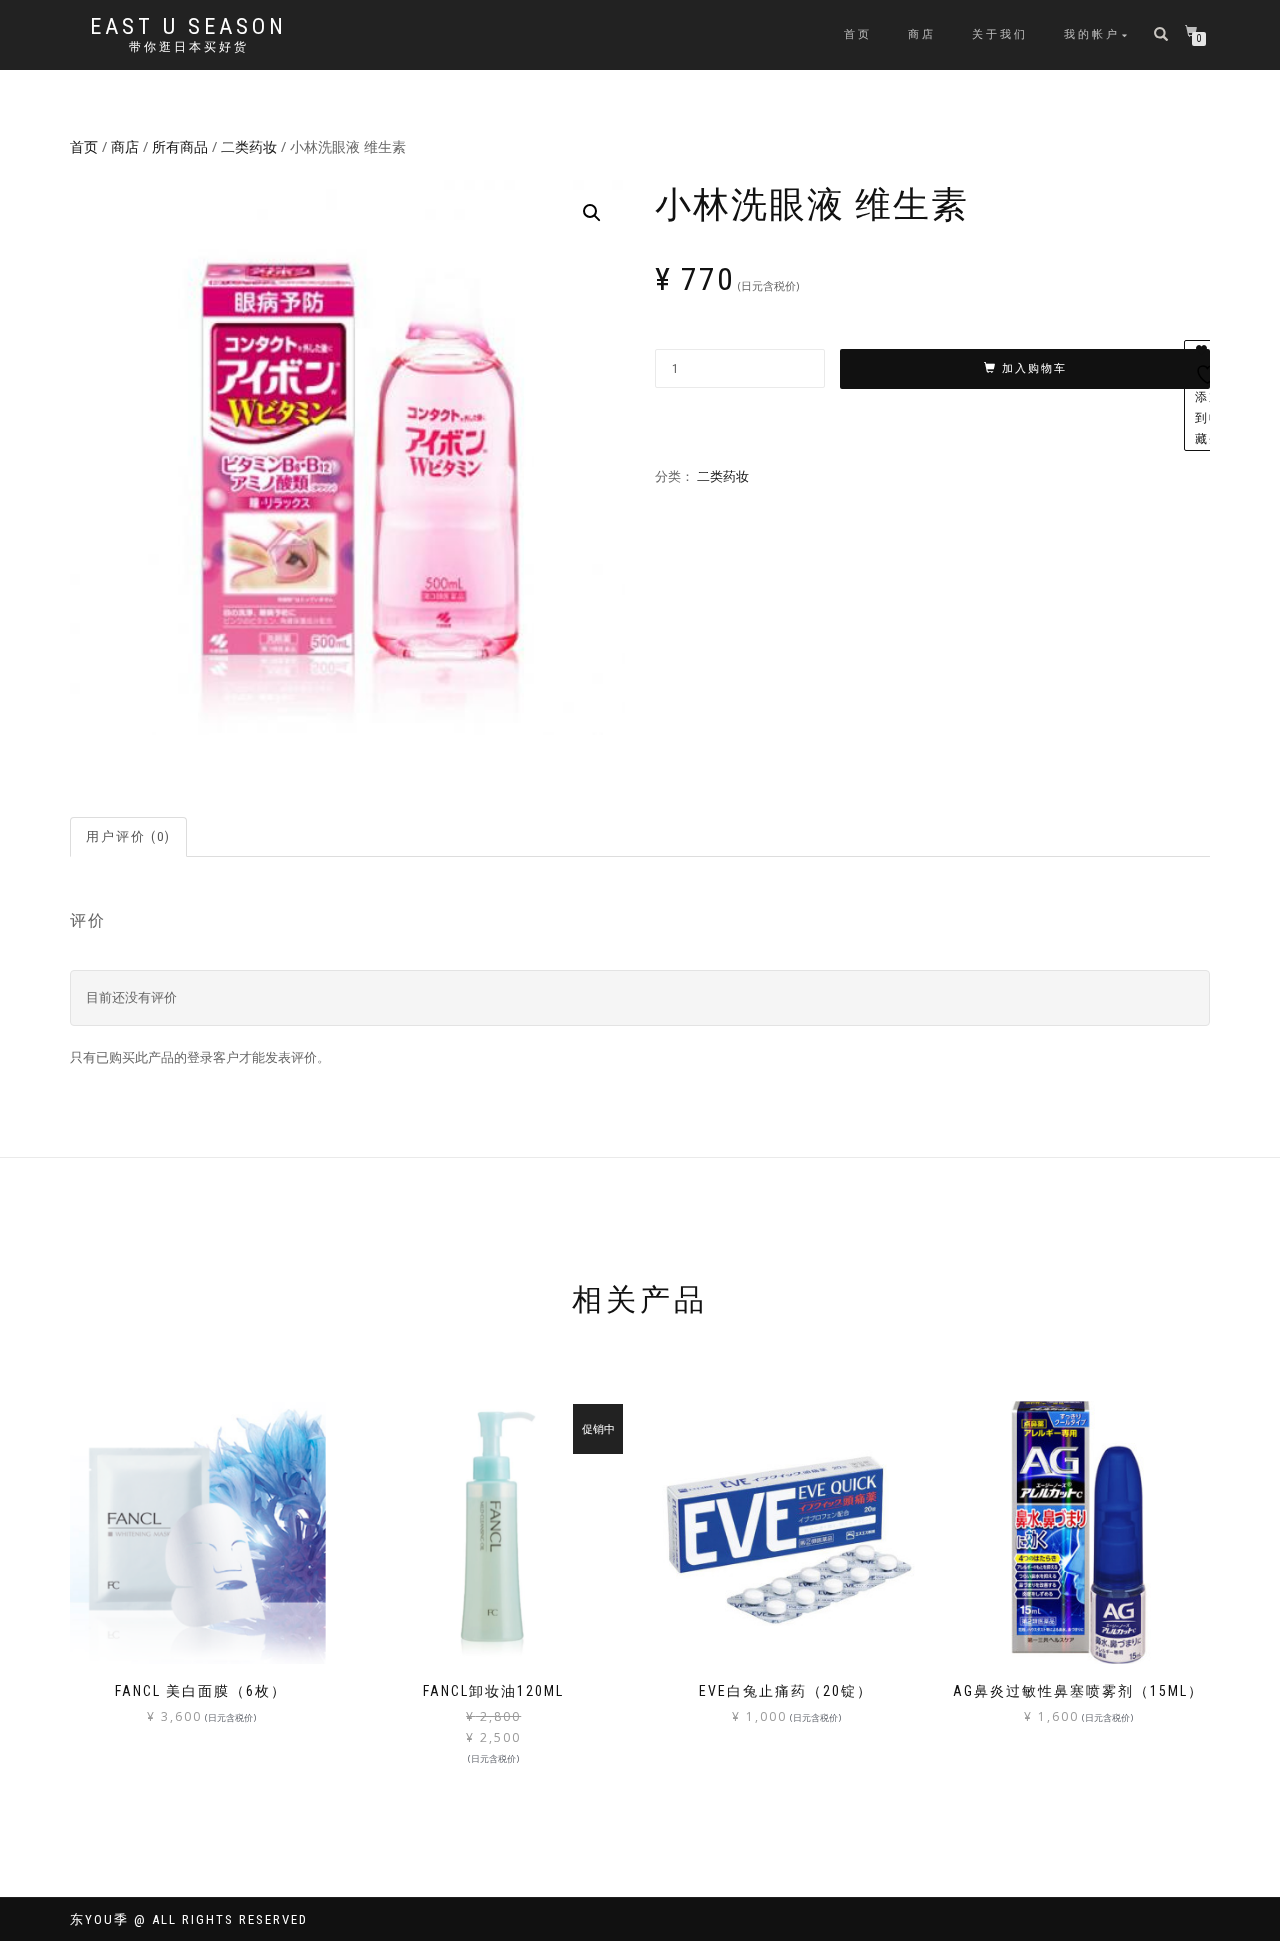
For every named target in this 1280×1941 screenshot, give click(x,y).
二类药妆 (249, 146)
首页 (858, 34)
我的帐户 (1092, 34)
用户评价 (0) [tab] (128, 836)
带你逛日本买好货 (189, 47)
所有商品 (180, 146)
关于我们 (1000, 34)
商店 (922, 34)
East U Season (188, 27)
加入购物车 (1034, 368)
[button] (592, 213)
